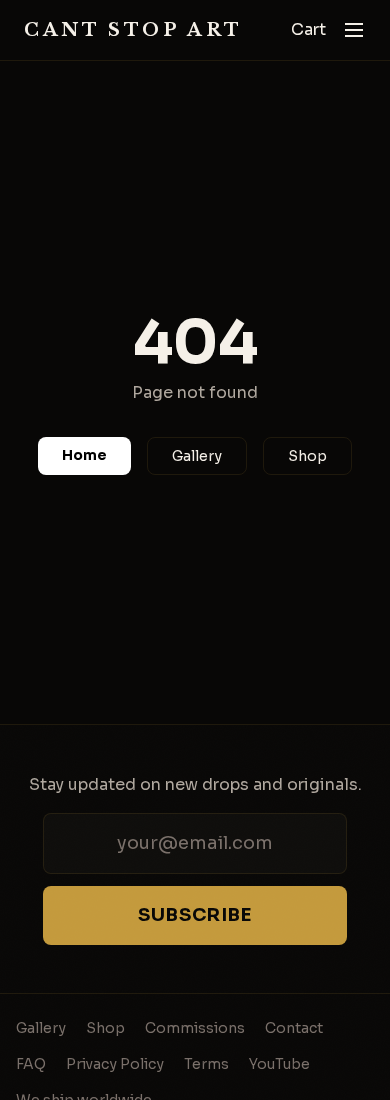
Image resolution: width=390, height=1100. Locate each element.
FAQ (31, 1064)
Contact (294, 1028)
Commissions (195, 1028)
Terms (206, 1064)
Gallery (197, 456)
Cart (308, 29)
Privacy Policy (115, 1064)
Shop (307, 456)
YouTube (279, 1064)
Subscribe (195, 915)
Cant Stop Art (133, 30)
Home (84, 455)
